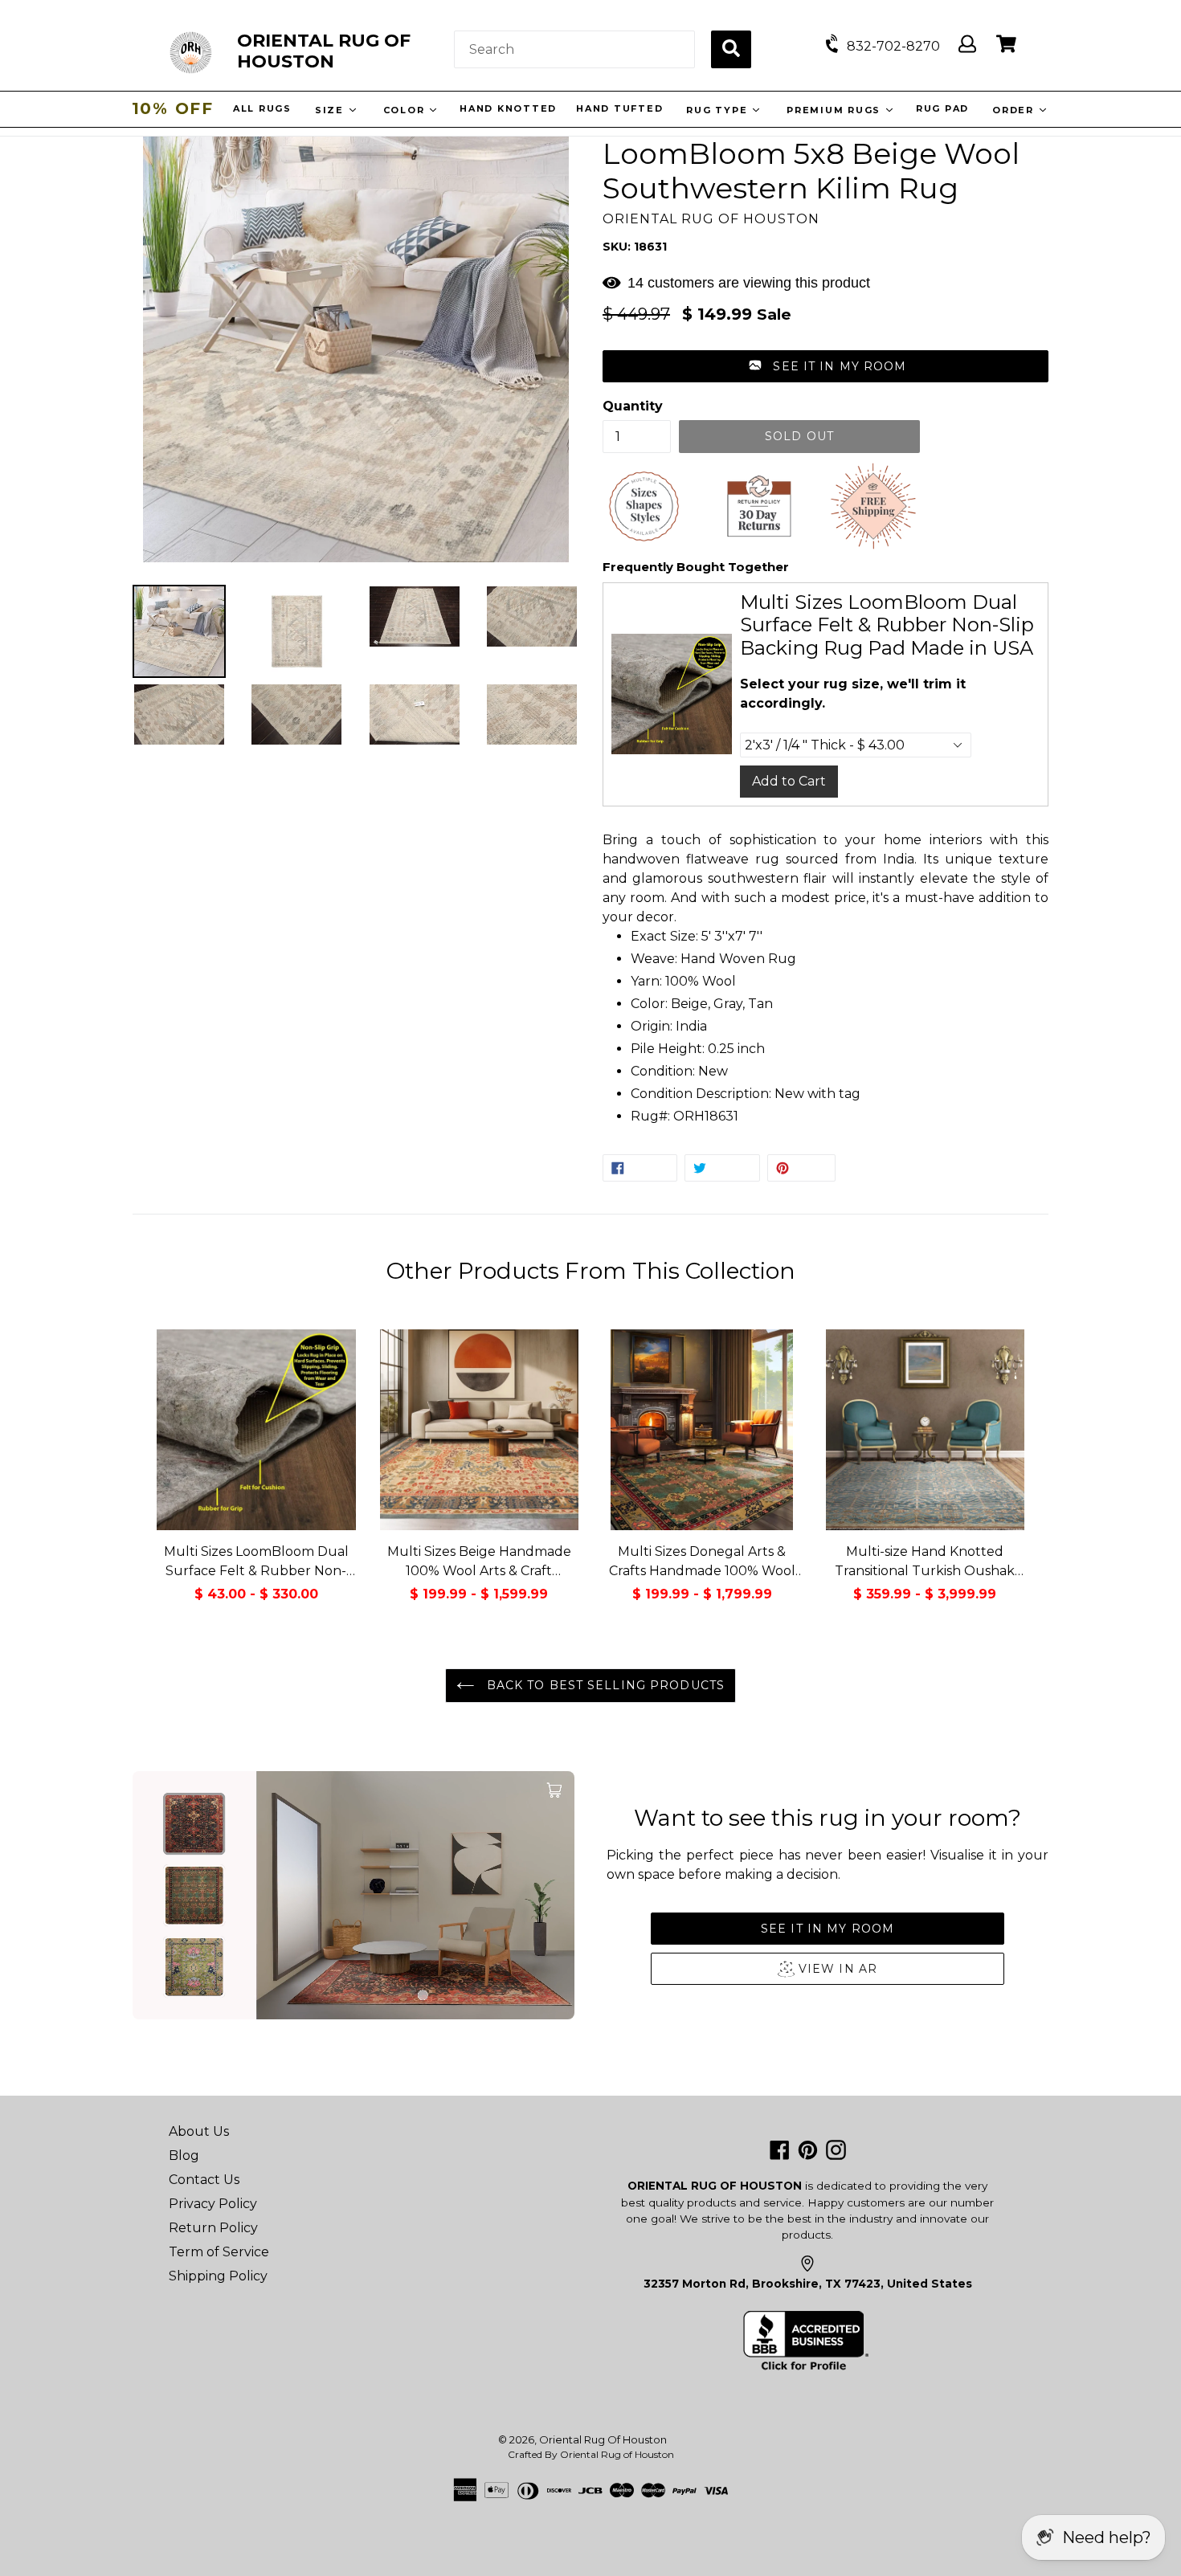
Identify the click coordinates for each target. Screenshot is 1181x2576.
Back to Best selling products (603, 1685)
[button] (825, 366)
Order (1017, 110)
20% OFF (173, 108)
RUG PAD (944, 108)
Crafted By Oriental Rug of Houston (591, 2454)
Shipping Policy (218, 2276)
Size (333, 110)
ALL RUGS (264, 108)
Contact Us (204, 2180)
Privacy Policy (213, 2204)
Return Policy (213, 2228)
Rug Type (720, 110)
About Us (199, 2131)
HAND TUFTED (621, 108)
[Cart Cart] (1006, 45)
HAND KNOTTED (510, 108)
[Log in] (967, 45)
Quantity (633, 406)
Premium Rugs (837, 110)
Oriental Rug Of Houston (603, 2439)
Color (408, 110)
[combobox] (574, 49)
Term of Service (219, 2252)
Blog (184, 2156)
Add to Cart (789, 781)
